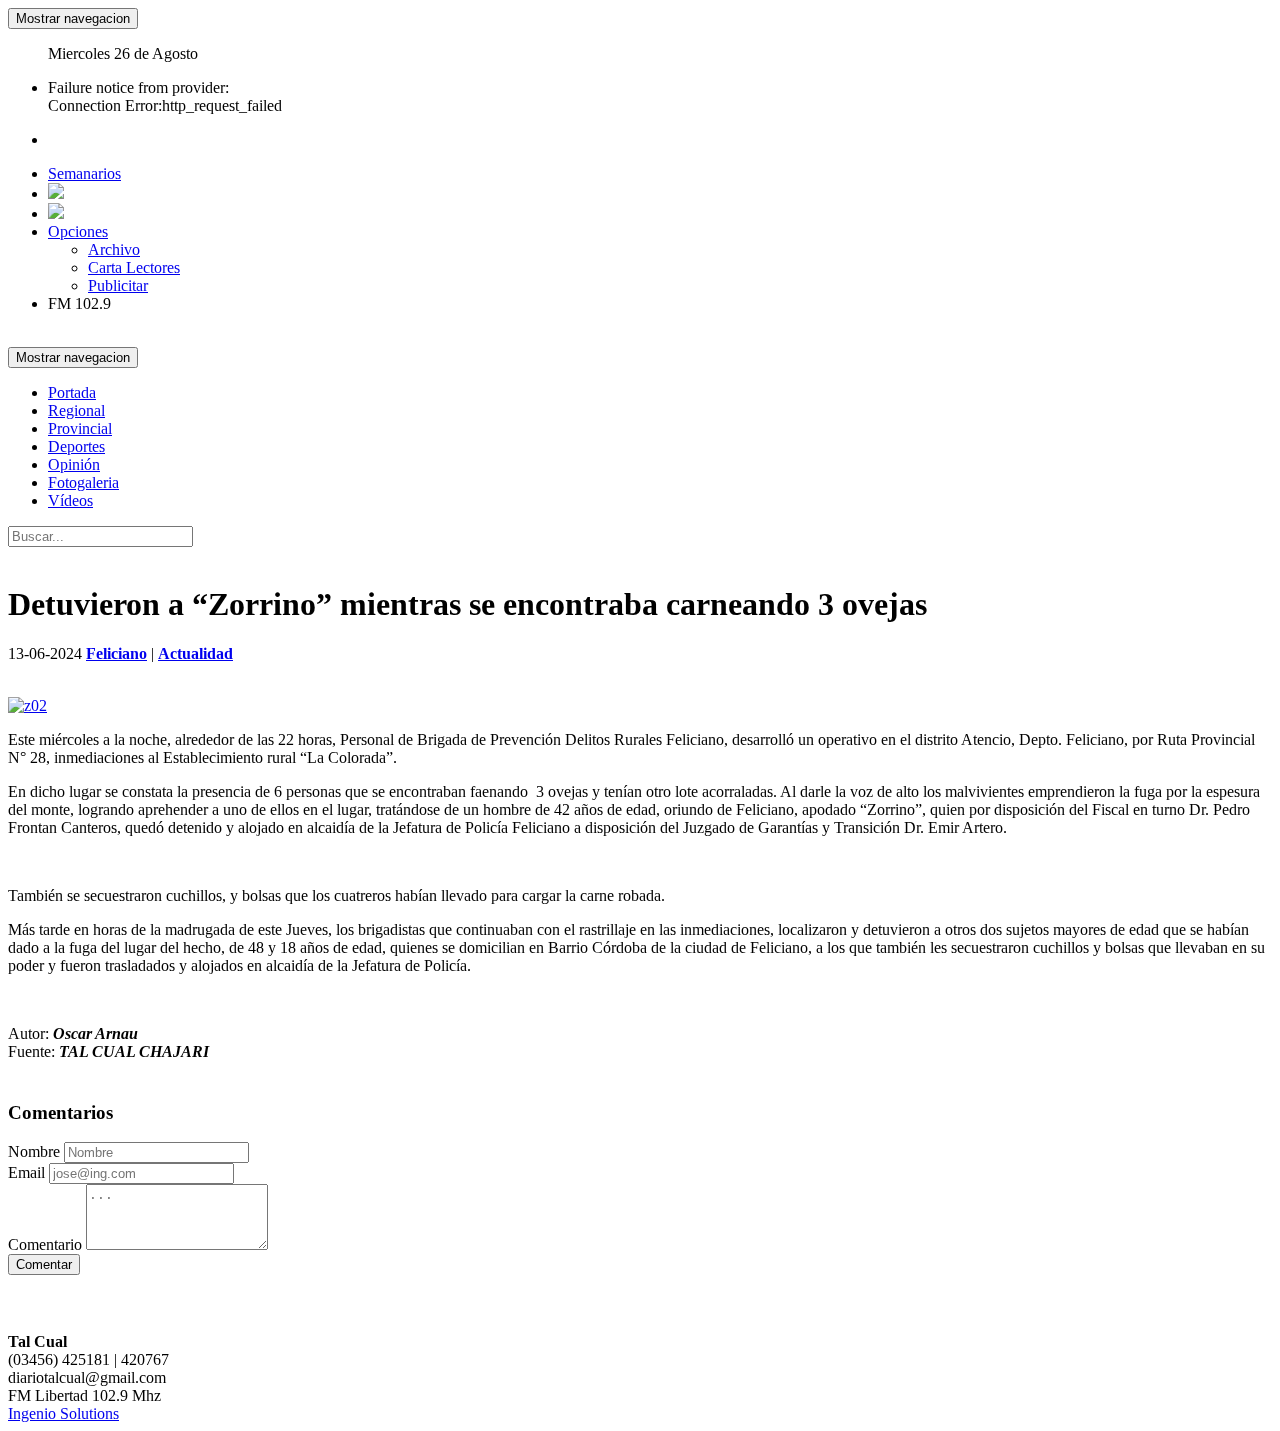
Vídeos (70, 500)
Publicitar (118, 285)
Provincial (80, 428)
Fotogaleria (83, 482)
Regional (76, 410)
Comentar (44, 1264)
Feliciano (116, 653)
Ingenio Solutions (63, 1413)
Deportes (76, 446)
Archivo (114, 249)
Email (26, 1172)
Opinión (74, 464)
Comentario (45, 1244)
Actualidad (195, 653)
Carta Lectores (134, 267)
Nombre (34, 1151)
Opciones (78, 231)
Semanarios (84, 173)
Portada (72, 392)
